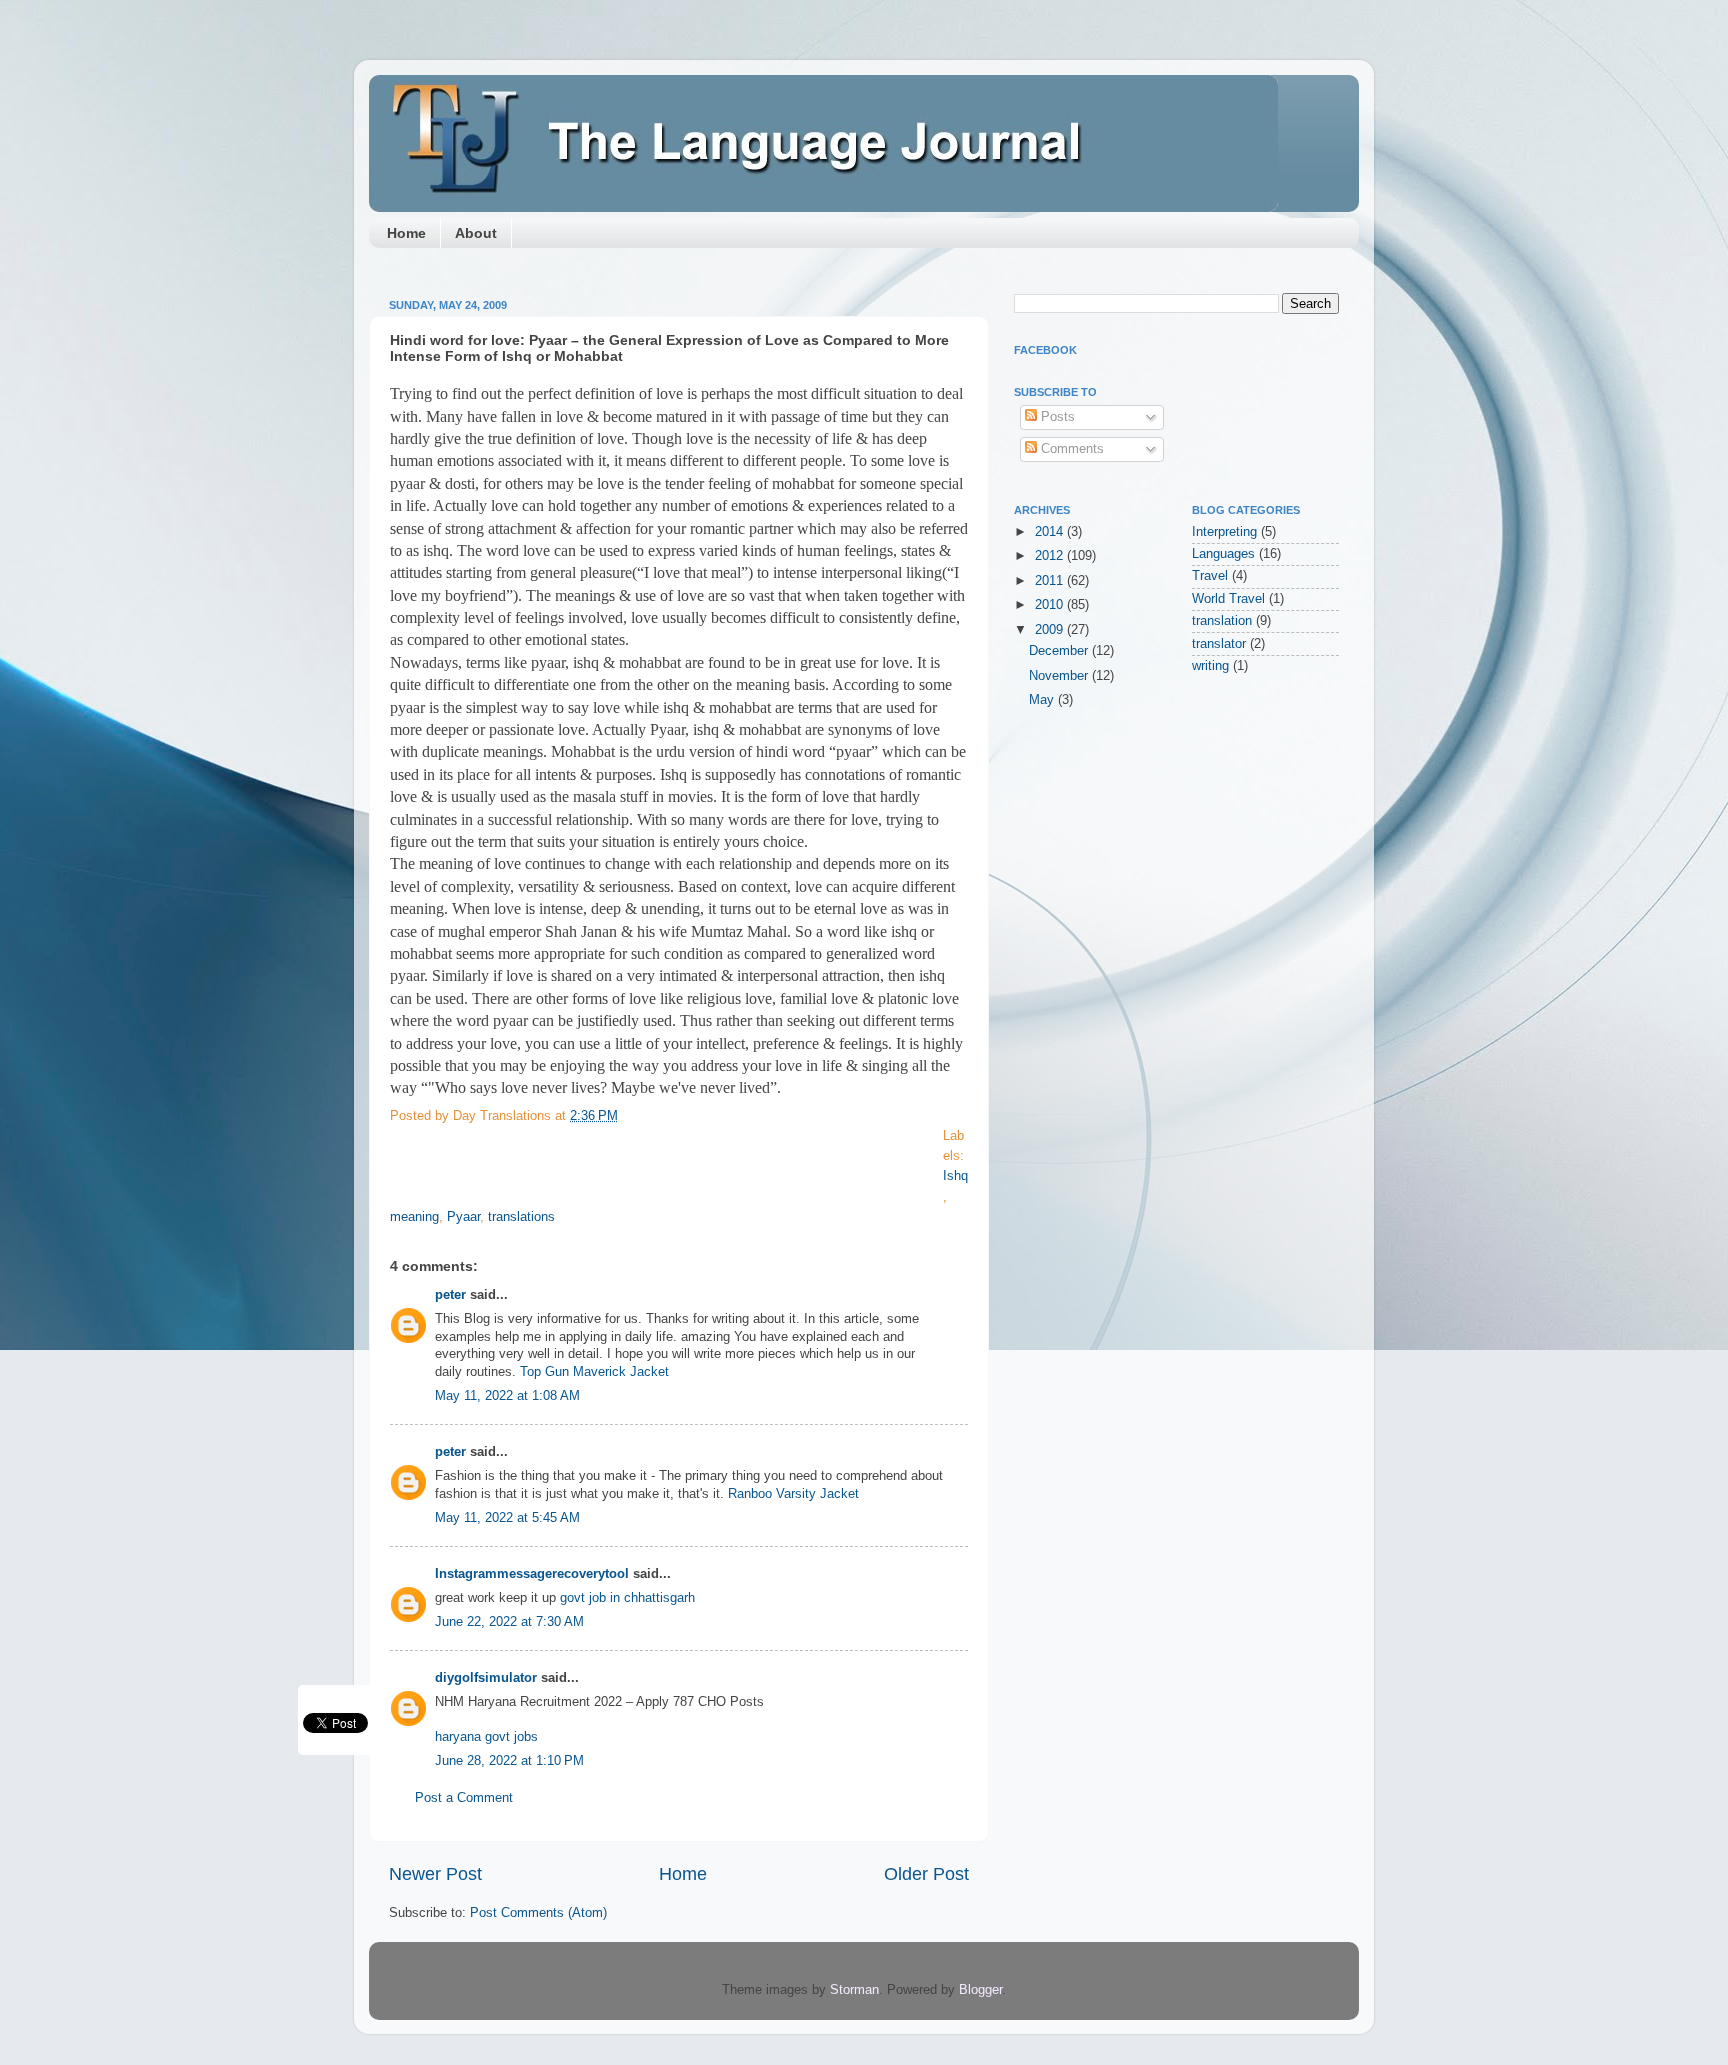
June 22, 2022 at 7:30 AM (509, 1622)
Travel (1210, 576)
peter (450, 1295)
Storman (854, 1990)
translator (1219, 644)
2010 (1051, 605)
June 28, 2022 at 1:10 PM (509, 1761)
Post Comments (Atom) (538, 1913)
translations (521, 1217)
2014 (1051, 532)
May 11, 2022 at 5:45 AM (507, 1518)
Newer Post (435, 1874)
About (476, 233)
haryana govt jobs (486, 1737)
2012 (1051, 556)
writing (1210, 666)
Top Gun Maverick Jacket (594, 1372)
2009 (1051, 630)
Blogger (980, 1990)
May (1043, 700)
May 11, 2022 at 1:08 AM (507, 1396)
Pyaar (463, 1217)
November (1060, 676)
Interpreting (1224, 532)
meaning (414, 1217)
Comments (1070, 449)
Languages (1223, 554)
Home (406, 233)
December (1060, 651)
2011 (1051, 581)
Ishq (955, 1176)
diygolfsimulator (486, 1678)
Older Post (926, 1874)
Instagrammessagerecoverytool (532, 1574)
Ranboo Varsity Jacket (793, 1494)
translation (1222, 621)
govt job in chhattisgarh (627, 1598)
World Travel (1228, 599)
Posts (1056, 417)
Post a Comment (464, 1798)
